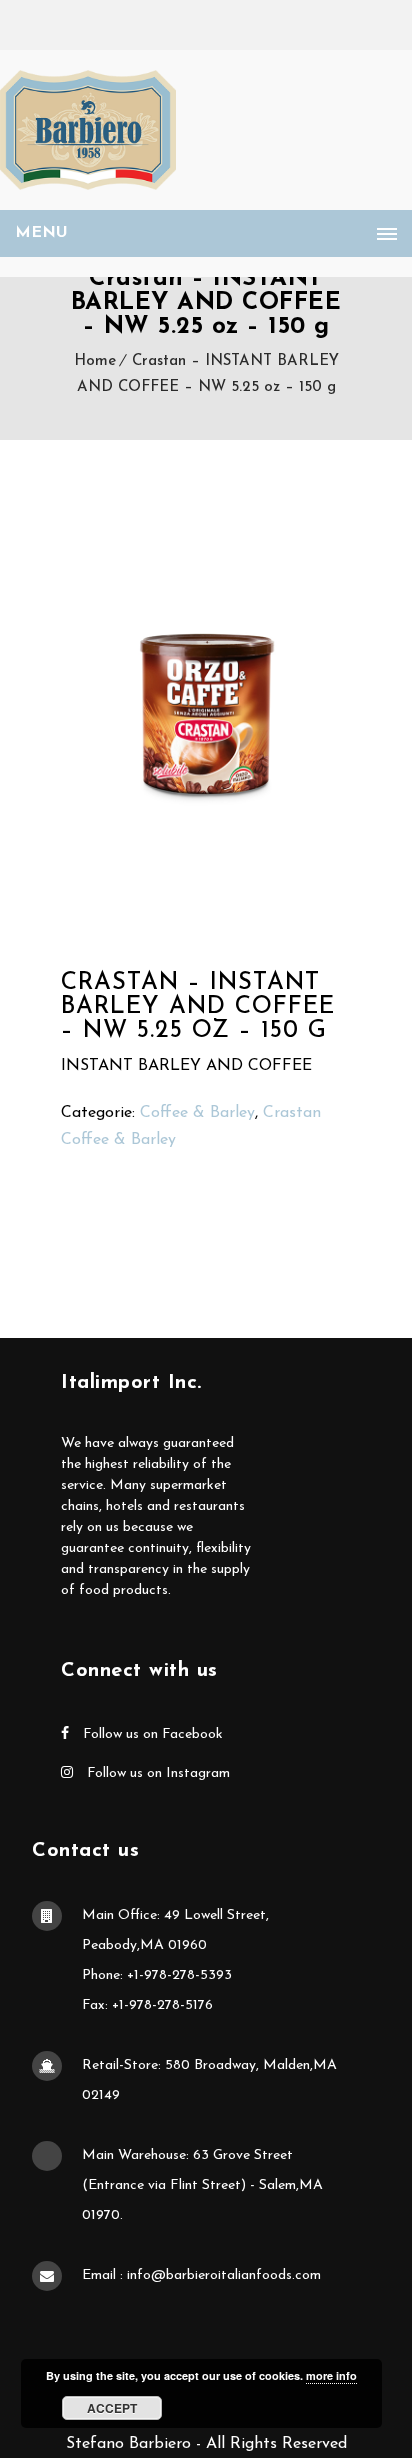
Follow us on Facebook (151, 1734)
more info (331, 2375)
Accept (112, 2408)
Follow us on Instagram (156, 1773)
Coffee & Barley (197, 1113)
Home (95, 361)
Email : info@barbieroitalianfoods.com (201, 2275)
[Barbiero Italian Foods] (88, 130)
